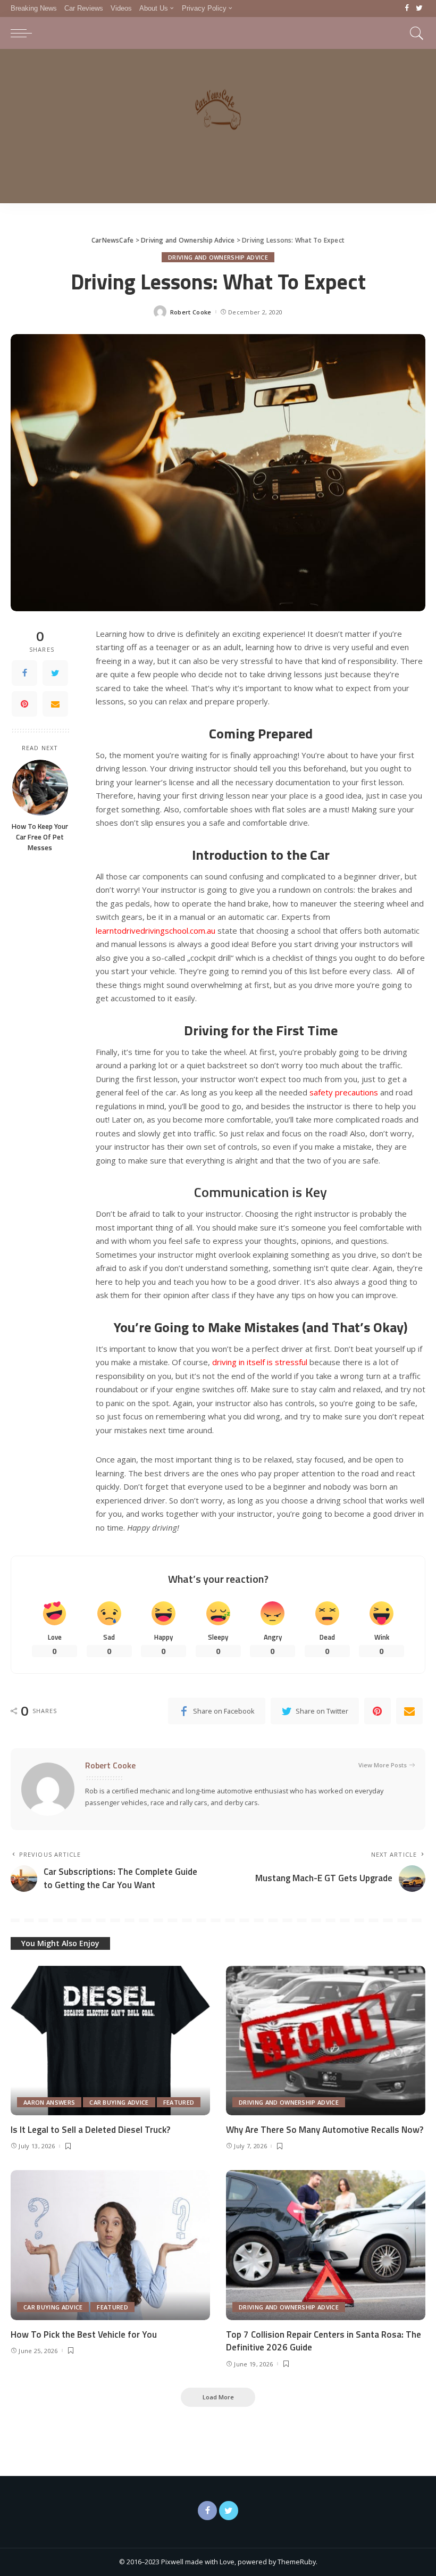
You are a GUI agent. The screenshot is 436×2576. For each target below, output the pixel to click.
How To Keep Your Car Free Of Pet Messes (40, 837)
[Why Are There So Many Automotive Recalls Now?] (326, 2041)
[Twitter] (419, 9)
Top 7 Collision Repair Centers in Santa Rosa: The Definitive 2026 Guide (324, 2341)
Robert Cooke (191, 312)
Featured (179, 2102)
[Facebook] (407, 9)
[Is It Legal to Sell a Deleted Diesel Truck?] (110, 2041)
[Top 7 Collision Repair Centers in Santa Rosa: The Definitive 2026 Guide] (326, 2245)
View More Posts (383, 1765)
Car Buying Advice (119, 2102)
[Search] (414, 33)
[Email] (55, 704)
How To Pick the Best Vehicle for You (84, 2334)
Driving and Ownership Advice (218, 257)
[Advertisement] (218, 129)
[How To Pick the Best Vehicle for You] (110, 2245)
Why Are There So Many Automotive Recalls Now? (325, 2130)
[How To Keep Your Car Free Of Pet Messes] (40, 788)
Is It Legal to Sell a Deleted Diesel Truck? (90, 2130)
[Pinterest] (24, 704)
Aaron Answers (49, 2102)
